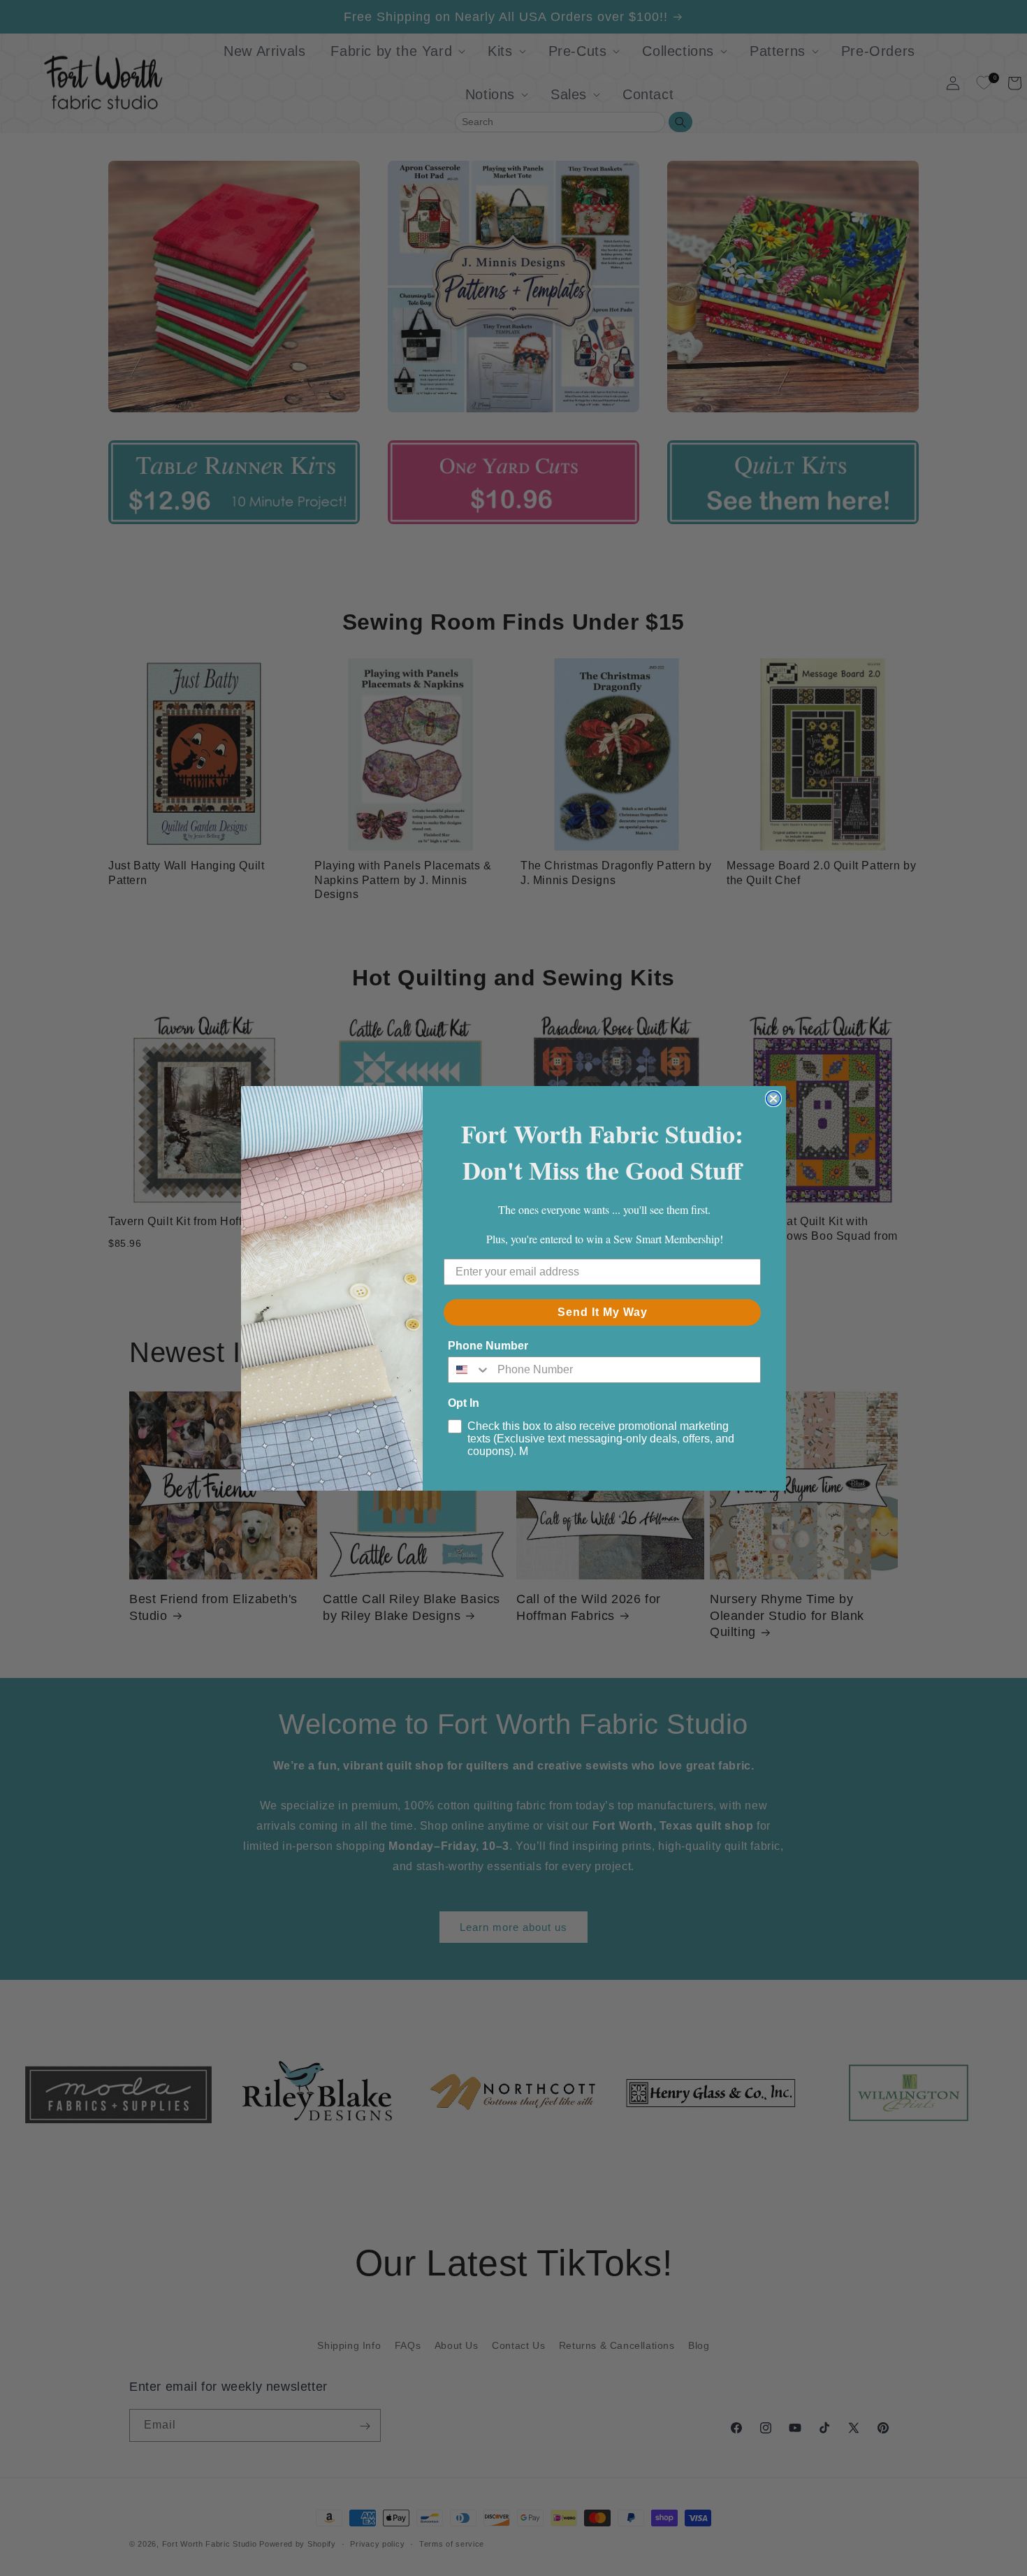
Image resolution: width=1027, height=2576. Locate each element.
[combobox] (469, 1370)
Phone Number (488, 1346)
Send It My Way (603, 1312)
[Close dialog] (773, 1099)
